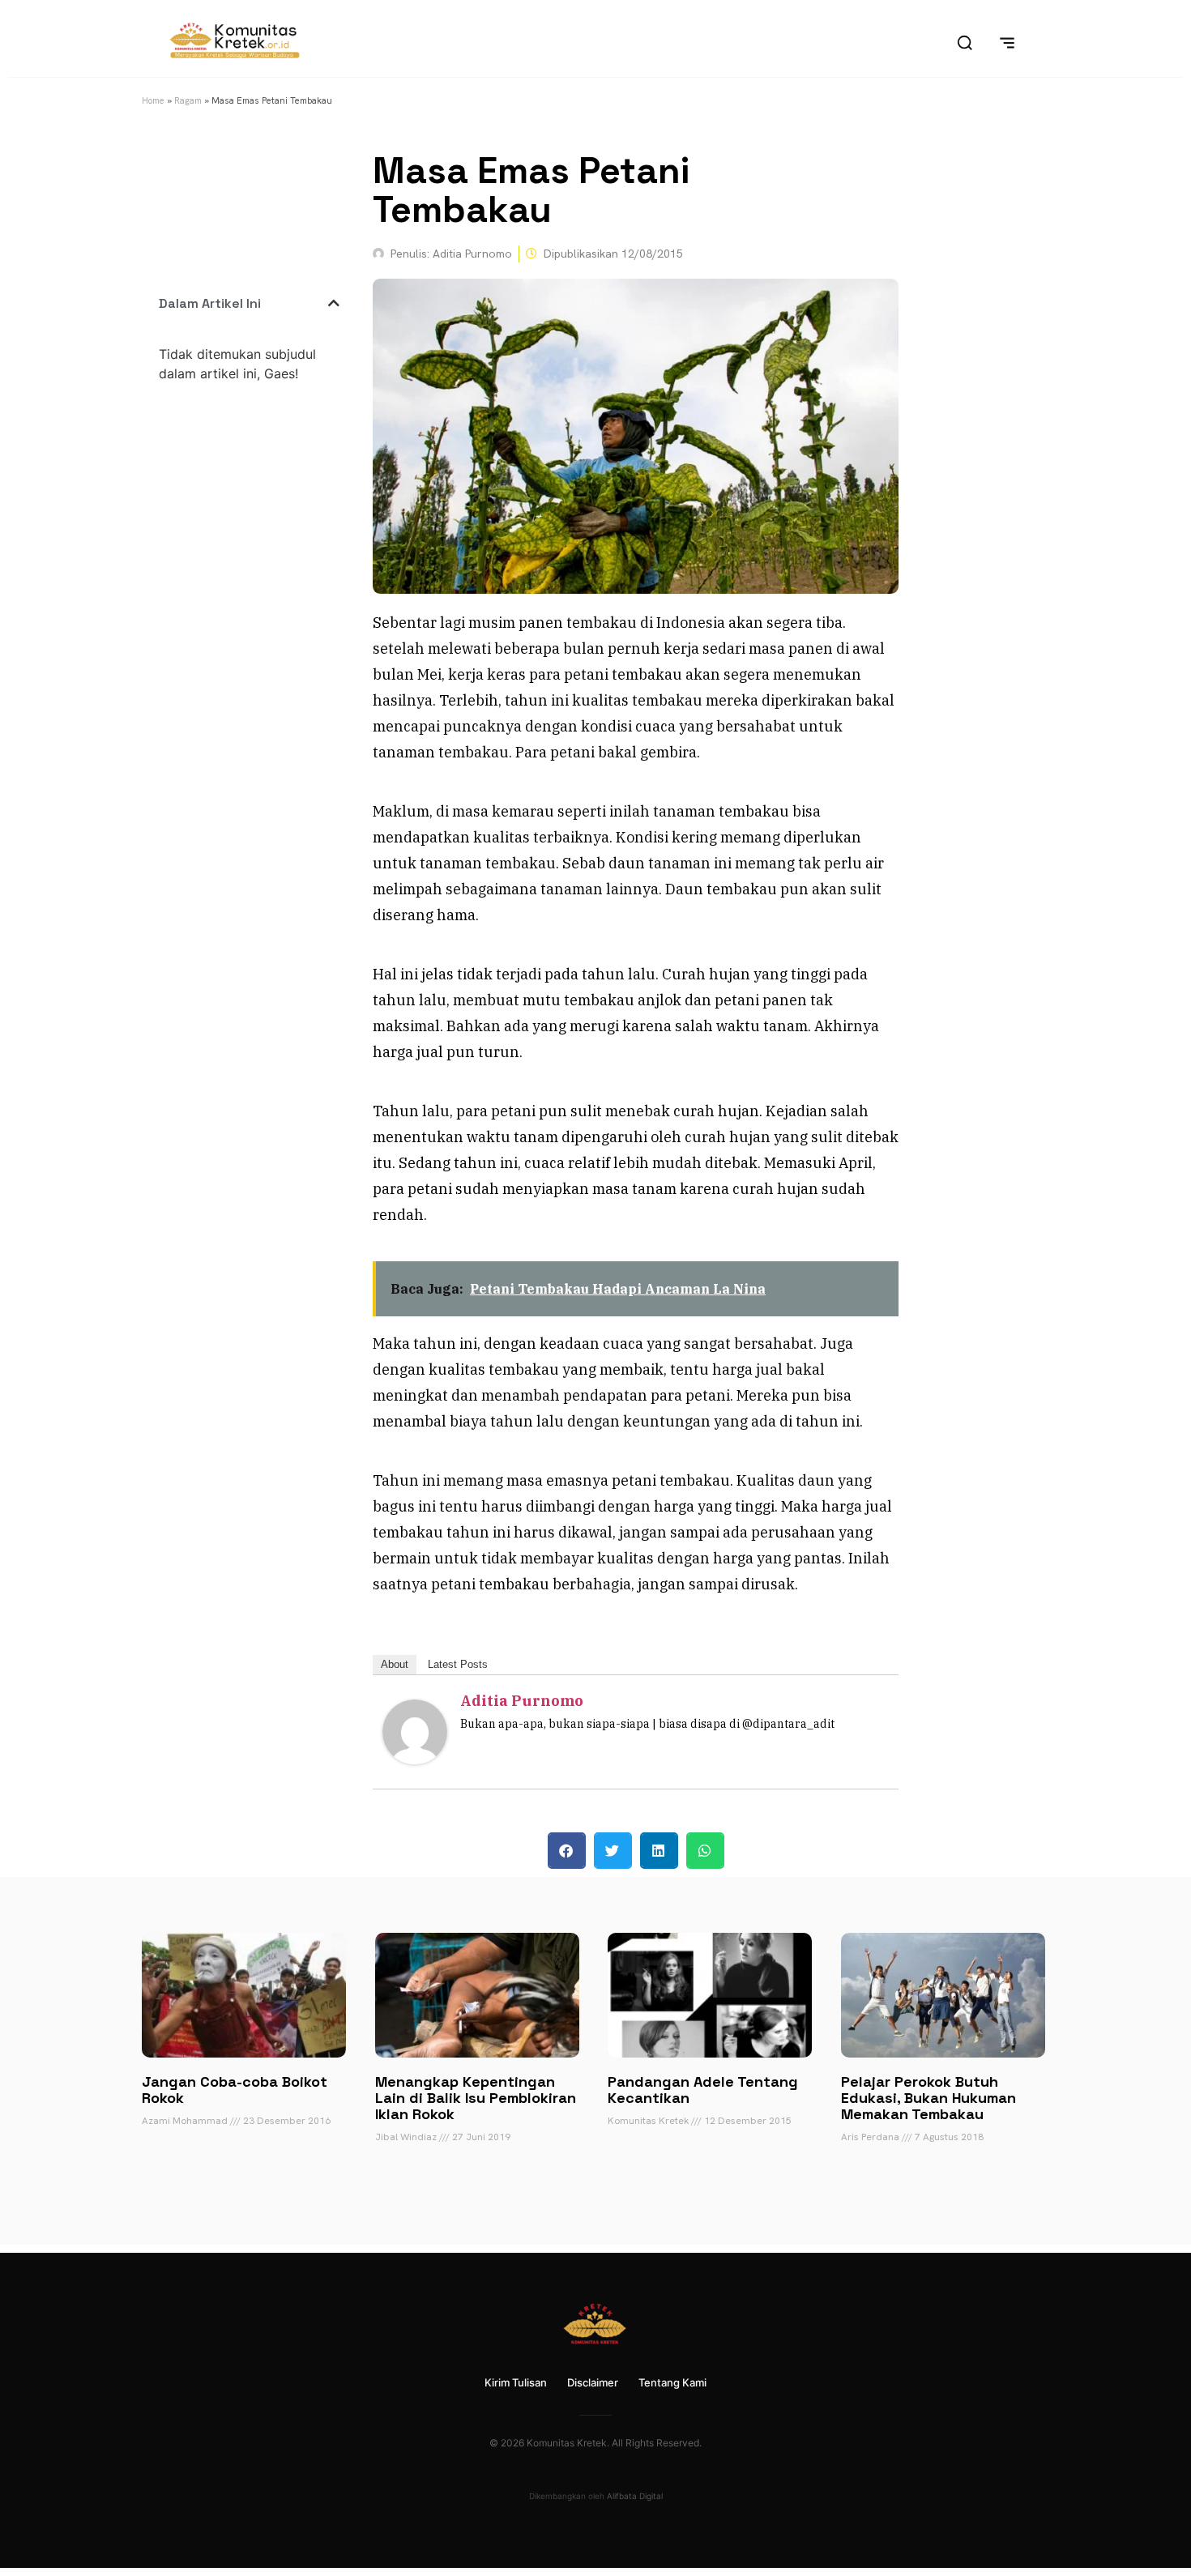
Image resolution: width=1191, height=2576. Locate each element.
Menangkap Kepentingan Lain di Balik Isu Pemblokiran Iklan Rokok (476, 2098)
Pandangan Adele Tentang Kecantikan (703, 2090)
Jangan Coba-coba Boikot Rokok (235, 2090)
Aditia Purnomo (522, 1701)
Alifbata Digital (635, 2496)
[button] (334, 303)
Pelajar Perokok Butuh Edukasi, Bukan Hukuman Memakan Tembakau (928, 2098)
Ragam (188, 100)
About (395, 1664)
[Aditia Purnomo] (415, 1759)
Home (153, 100)
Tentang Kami (672, 2382)
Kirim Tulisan (516, 2382)
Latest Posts (458, 1664)
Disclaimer (593, 2382)
